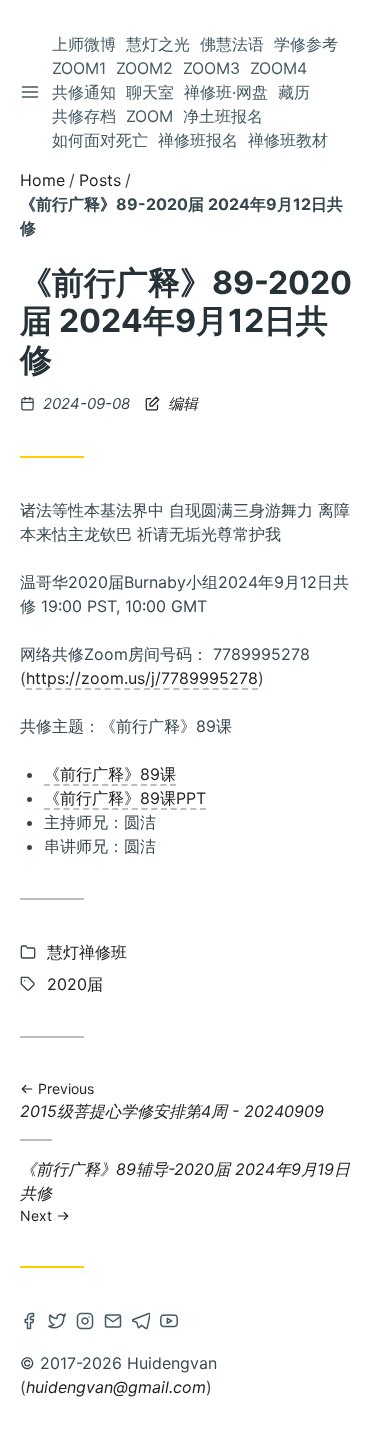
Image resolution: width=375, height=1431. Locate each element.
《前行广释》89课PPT (125, 798)
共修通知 (84, 92)
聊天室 (150, 92)
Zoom (149, 116)
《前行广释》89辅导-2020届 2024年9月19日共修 (185, 1191)
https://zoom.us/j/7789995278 (142, 678)
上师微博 (84, 44)
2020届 (75, 984)
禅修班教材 (288, 140)
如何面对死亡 (100, 140)
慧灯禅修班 (87, 952)
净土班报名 (223, 116)
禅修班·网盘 (226, 92)
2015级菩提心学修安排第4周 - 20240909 (172, 1101)
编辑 (181, 403)
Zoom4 (278, 68)
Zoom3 (211, 68)
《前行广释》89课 (110, 774)
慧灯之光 (158, 44)
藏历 (294, 92)
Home (42, 180)
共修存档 (84, 116)
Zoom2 (144, 68)
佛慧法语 (232, 44)
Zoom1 (79, 68)
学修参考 (306, 44)
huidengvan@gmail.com (116, 1387)
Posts (100, 180)
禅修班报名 (198, 140)
